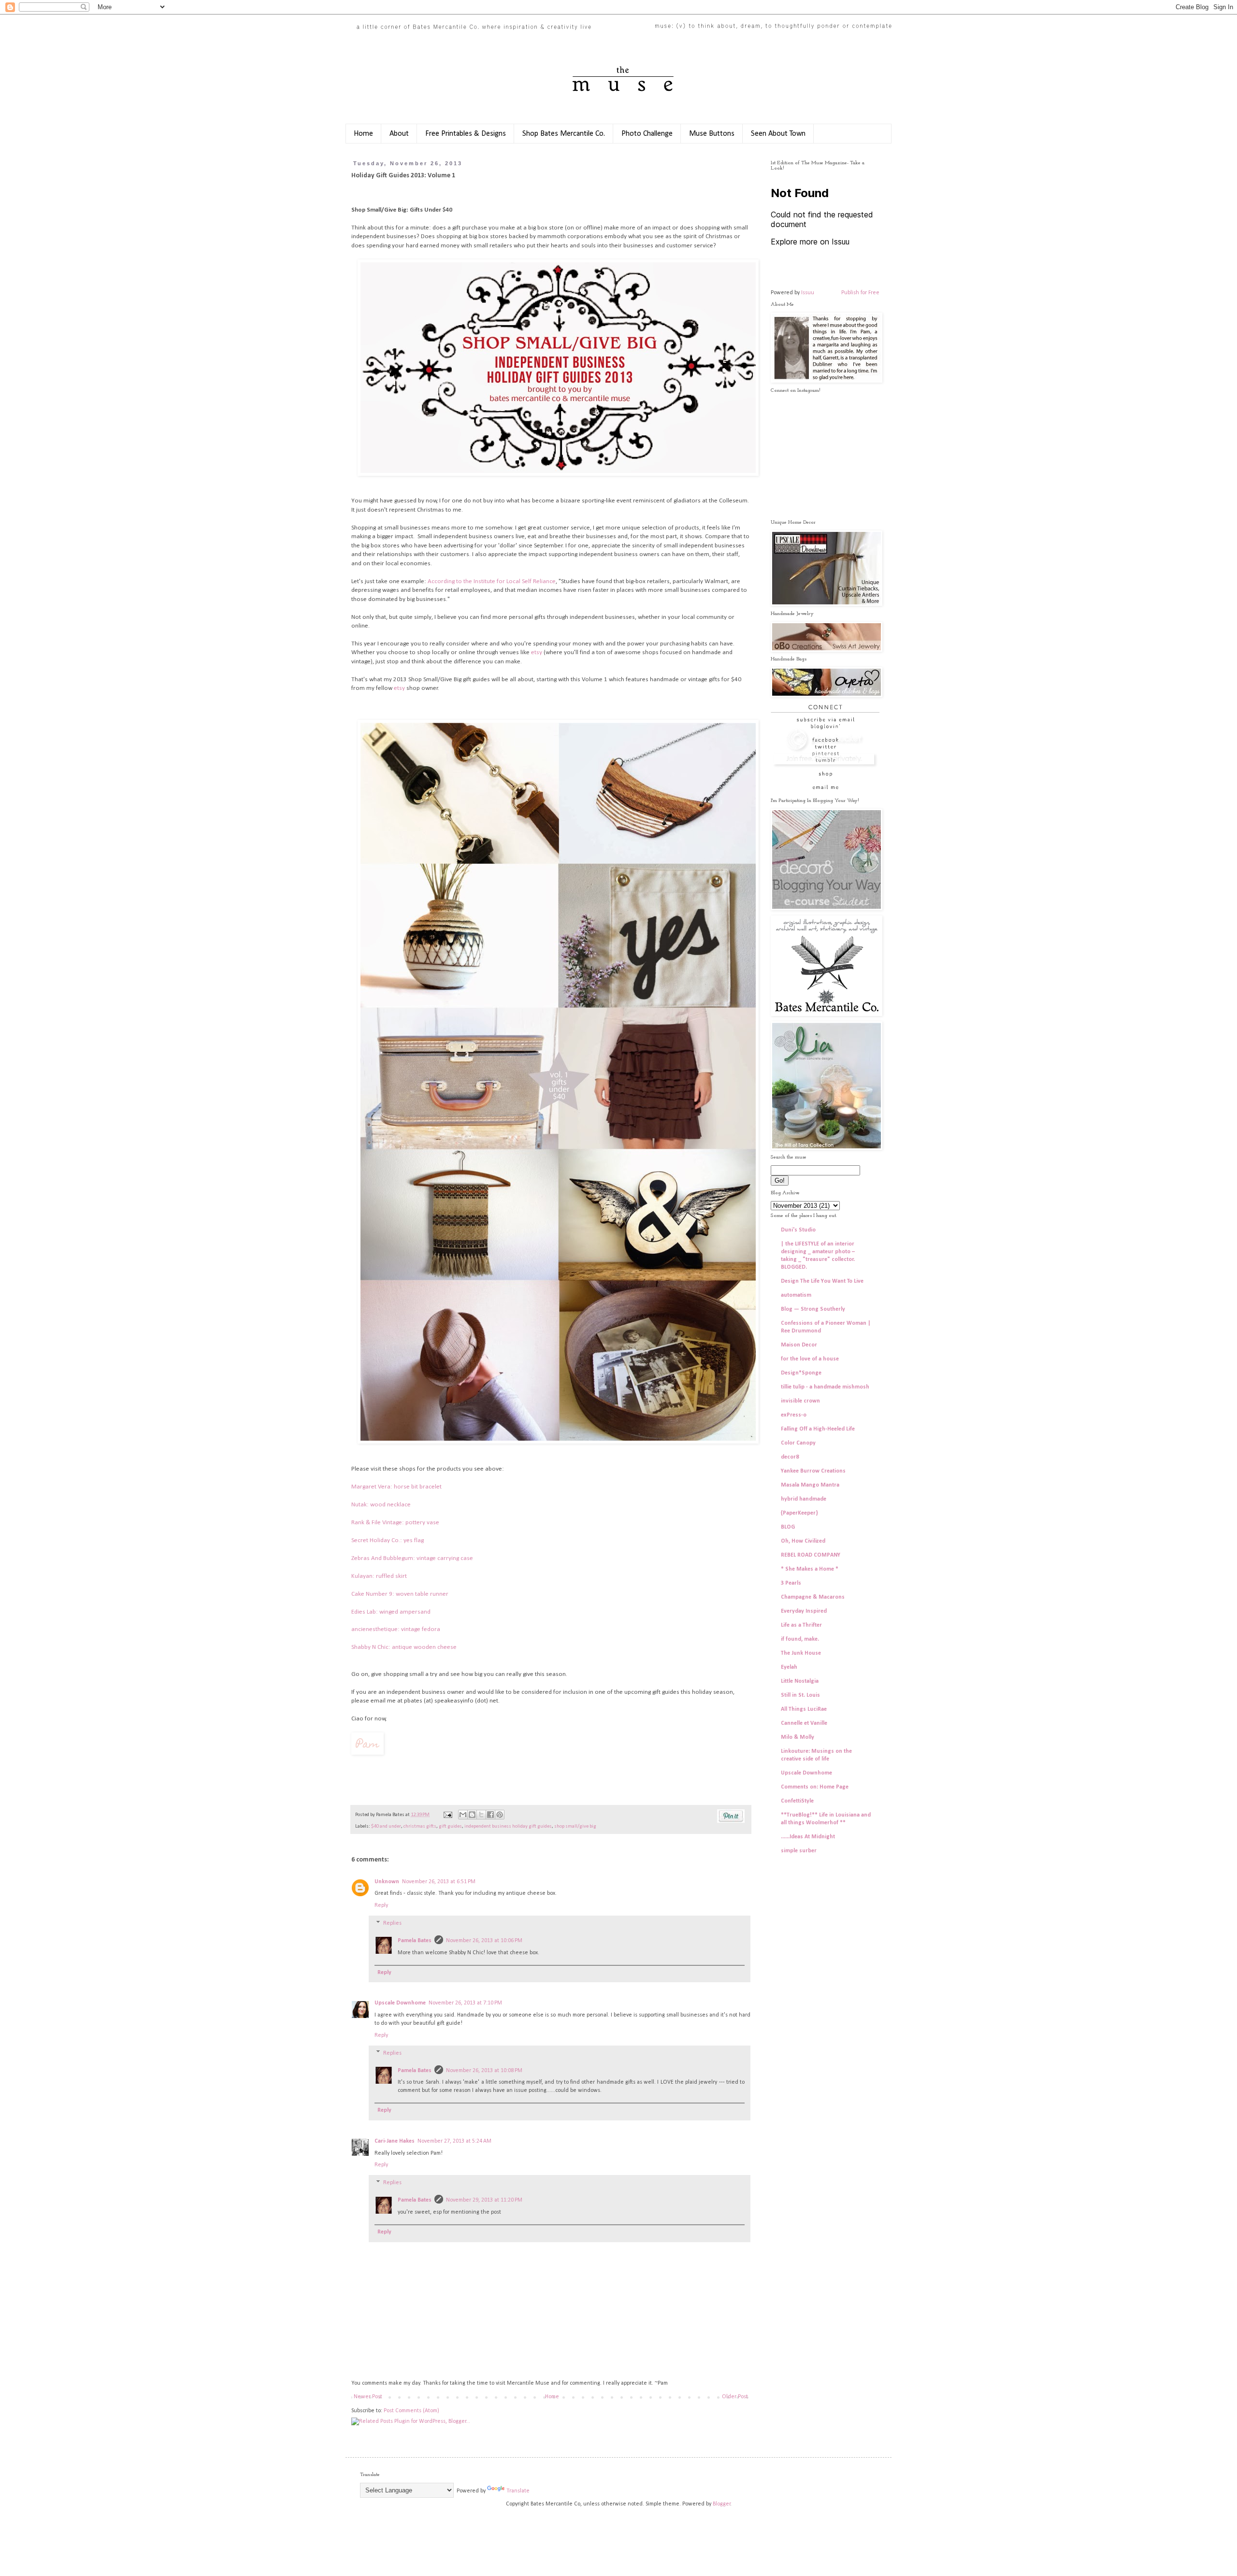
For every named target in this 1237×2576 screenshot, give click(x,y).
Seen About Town (778, 134)
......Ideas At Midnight (808, 1837)
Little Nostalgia (800, 1681)
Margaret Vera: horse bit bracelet (396, 1487)
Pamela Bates (415, 1941)
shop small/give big (575, 1826)
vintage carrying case (445, 1558)
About (399, 134)
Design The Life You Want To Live (822, 1281)
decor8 (790, 1457)
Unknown (387, 1882)
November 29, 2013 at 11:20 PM (484, 2200)
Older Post (735, 2397)
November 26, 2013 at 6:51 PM (439, 1882)
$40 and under (386, 1826)
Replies (392, 1923)
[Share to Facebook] (490, 1815)
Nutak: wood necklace (381, 1505)
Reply (381, 1905)
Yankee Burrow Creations (813, 1471)
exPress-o (794, 1415)
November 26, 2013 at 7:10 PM (465, 2003)
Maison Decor (799, 1345)
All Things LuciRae (804, 1709)
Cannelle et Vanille (804, 1723)
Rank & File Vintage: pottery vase (395, 1523)
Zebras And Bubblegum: (384, 1558)
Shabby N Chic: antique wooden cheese (405, 1647)
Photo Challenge (647, 134)
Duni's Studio (798, 1230)
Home (363, 134)
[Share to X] (481, 1815)
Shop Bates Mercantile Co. (564, 134)
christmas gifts (420, 1826)
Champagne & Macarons (813, 1597)
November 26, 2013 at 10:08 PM (484, 2071)
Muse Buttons (712, 134)
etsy (537, 652)
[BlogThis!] (472, 1815)
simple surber (799, 1851)
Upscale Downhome (400, 2003)
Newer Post (368, 2397)
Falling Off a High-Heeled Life (818, 1429)
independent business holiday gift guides (508, 1826)
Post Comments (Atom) (411, 2411)
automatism (796, 1295)
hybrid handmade (804, 1499)
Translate (518, 2491)
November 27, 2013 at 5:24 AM (454, 2141)
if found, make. (800, 1639)
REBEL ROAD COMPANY (811, 1555)
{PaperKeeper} (799, 1513)
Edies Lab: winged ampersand (391, 1612)
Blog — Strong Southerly (813, 1309)
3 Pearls (791, 1583)
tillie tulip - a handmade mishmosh (825, 1387)
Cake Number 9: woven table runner (401, 1594)
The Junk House (801, 1653)
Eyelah (789, 1667)
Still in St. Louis (800, 1695)
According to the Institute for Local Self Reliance (492, 581)
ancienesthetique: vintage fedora (396, 1629)
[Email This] (463, 1815)
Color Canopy (798, 1443)
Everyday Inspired (804, 1611)
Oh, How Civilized (803, 1541)
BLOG (788, 1527)
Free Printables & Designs (466, 134)
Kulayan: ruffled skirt (379, 1576)
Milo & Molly (798, 1737)
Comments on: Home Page (815, 1787)
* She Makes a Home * (810, 1569)
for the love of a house (810, 1359)
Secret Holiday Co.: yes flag (388, 1540)
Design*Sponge (801, 1373)
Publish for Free (860, 293)
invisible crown (800, 1401)
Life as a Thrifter (801, 1625)
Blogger (722, 2504)
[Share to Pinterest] (500, 1815)
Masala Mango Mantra (810, 1485)
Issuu (808, 293)
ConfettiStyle (797, 1801)
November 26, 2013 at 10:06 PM (484, 1941)
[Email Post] (447, 1815)
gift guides (450, 1826)
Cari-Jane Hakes (395, 2141)
